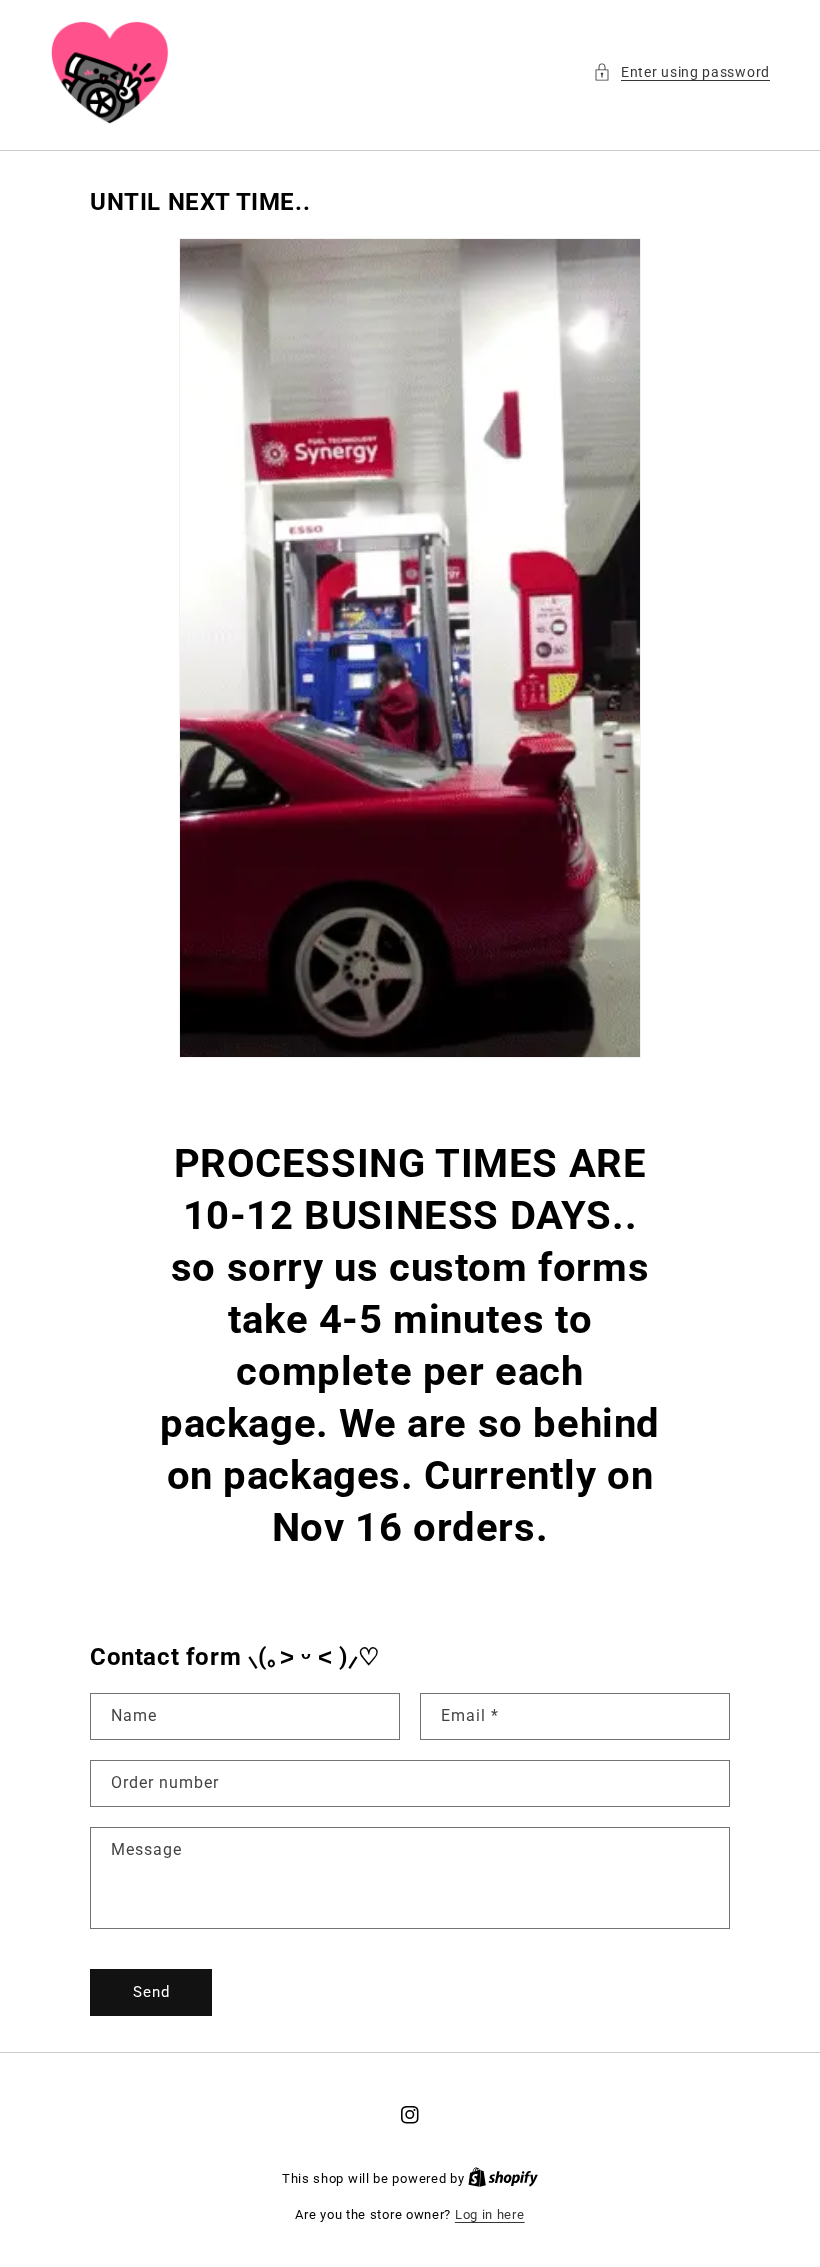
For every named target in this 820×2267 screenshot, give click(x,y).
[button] (681, 72)
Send (151, 1992)
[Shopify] (503, 2178)
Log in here (490, 2214)
